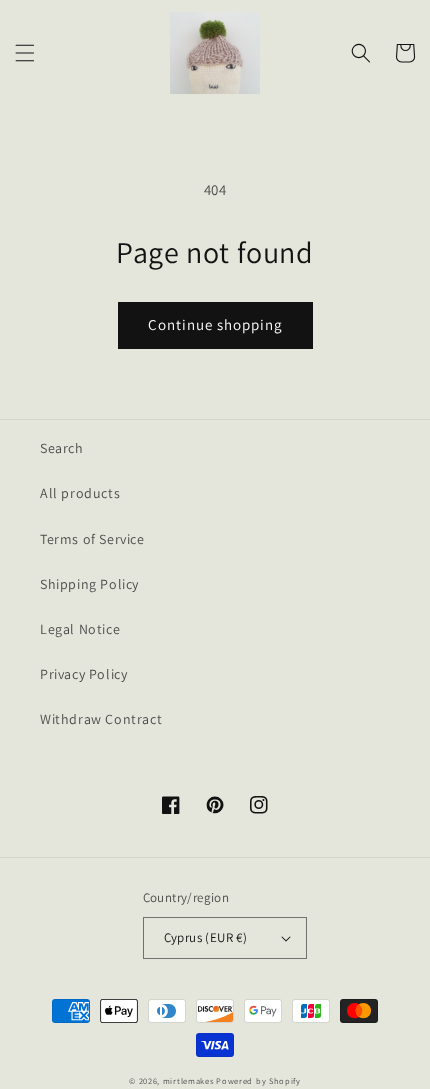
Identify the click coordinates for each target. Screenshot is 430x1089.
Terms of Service (92, 539)
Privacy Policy (83, 674)
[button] (25, 53)
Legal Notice (80, 629)
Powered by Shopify (258, 1080)
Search (62, 448)
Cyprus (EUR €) (206, 937)
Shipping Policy (89, 584)
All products (80, 493)
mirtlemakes (188, 1080)
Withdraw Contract (101, 719)
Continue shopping (215, 324)
